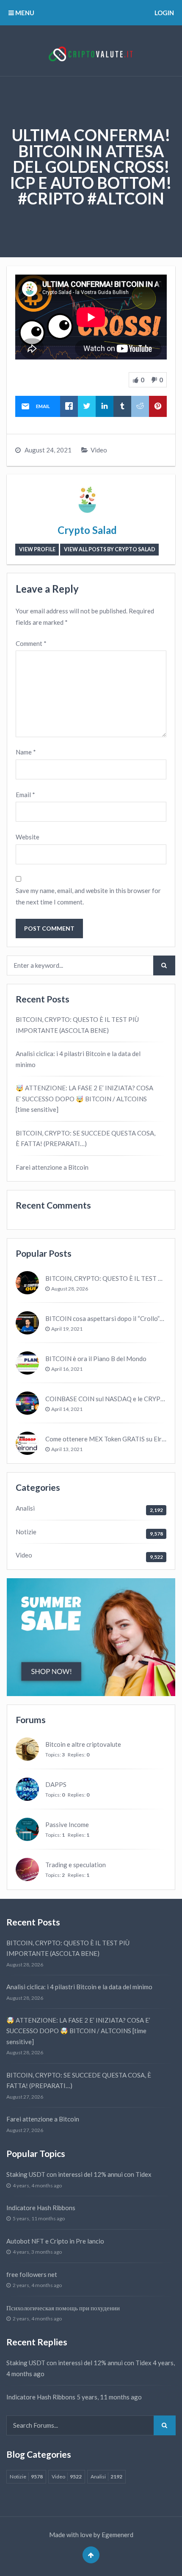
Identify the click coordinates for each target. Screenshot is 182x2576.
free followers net (32, 2274)
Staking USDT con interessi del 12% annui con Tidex (79, 2174)
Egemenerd (117, 2535)
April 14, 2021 (67, 1409)
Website (28, 837)
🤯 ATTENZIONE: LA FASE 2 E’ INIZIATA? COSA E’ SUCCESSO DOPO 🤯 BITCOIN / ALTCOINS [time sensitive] (84, 1099)
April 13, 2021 (67, 1449)
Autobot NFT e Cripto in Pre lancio (55, 2241)
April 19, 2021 (67, 1329)
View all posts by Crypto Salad (110, 549)
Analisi (25, 1508)
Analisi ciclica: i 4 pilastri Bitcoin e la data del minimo (78, 1059)
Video (99, 450)
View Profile (37, 549)
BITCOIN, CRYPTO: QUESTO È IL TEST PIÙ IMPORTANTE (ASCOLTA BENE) (77, 1025)
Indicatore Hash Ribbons (41, 2208)
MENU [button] (24, 13)
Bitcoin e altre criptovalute (83, 1744)
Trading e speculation (76, 1865)
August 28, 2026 (70, 1289)
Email (25, 795)
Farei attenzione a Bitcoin (52, 1167)
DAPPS (56, 1784)
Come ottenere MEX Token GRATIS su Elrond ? (111, 1439)
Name (26, 752)
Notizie (26, 1532)
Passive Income (67, 1824)
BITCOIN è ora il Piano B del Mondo (96, 1359)
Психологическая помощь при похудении (63, 2308)
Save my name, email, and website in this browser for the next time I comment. (88, 896)
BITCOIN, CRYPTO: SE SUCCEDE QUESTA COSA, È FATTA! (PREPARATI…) (85, 1138)
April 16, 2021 (67, 1369)
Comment (31, 643)
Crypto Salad (87, 530)
